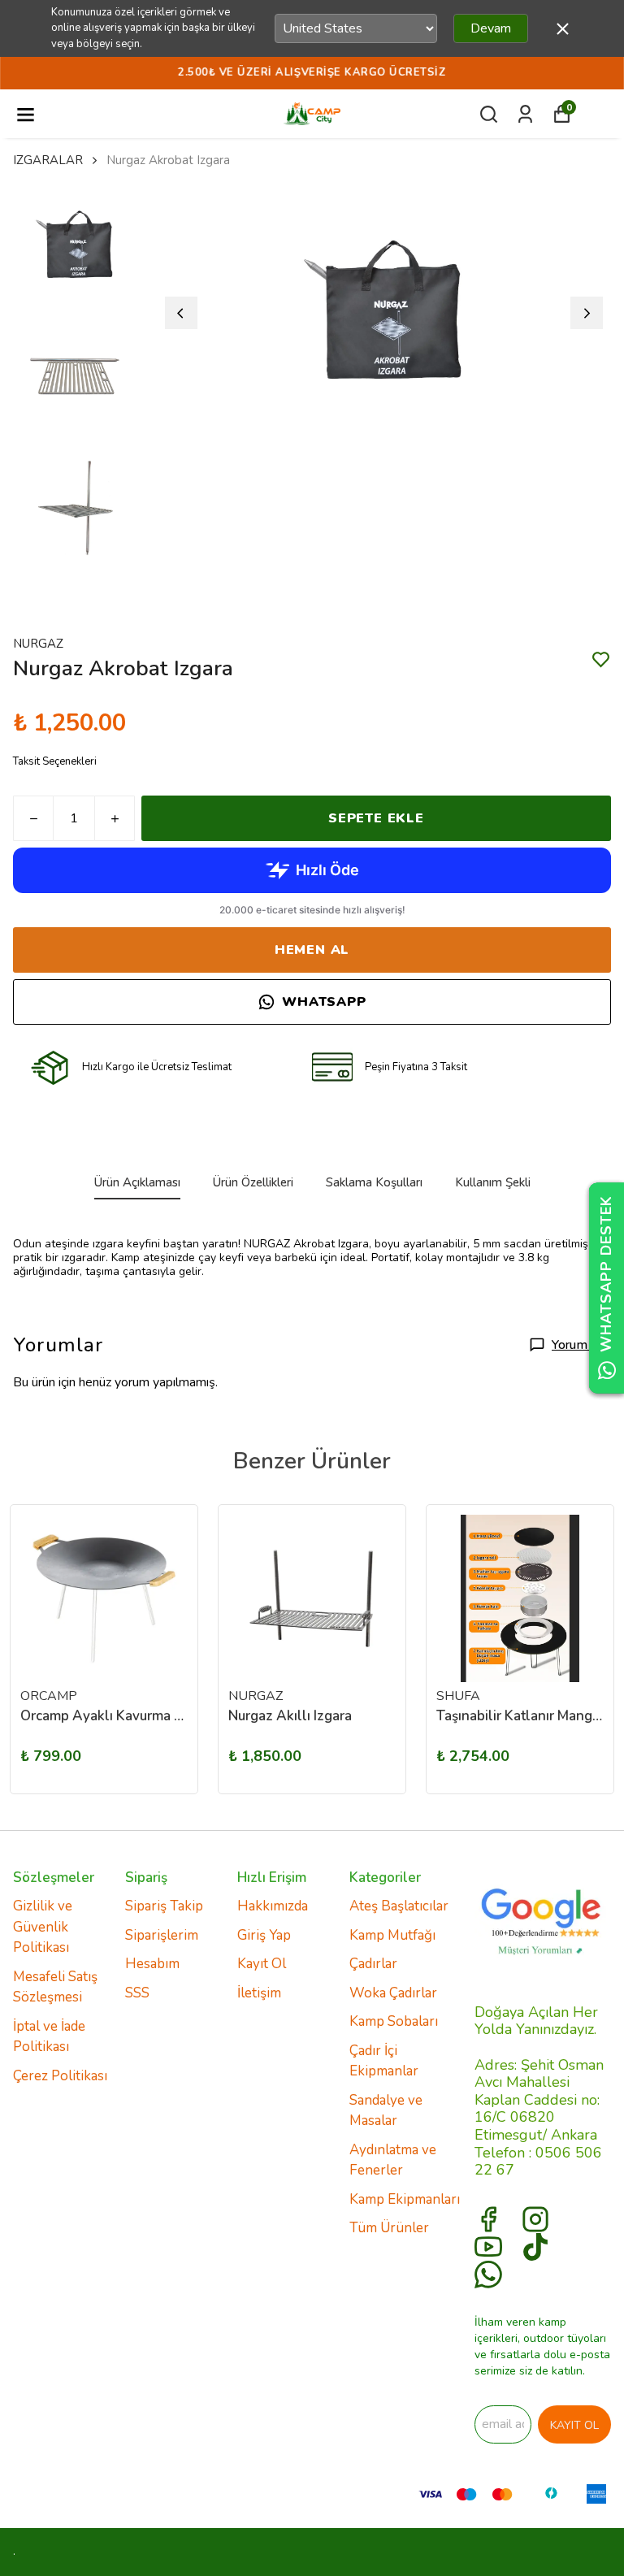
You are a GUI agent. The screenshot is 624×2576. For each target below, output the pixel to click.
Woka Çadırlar (393, 1993)
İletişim (259, 1993)
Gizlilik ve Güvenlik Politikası (43, 1927)
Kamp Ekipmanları (405, 2199)
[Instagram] (535, 2219)
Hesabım (152, 1964)
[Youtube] (488, 2247)
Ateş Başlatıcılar (399, 1906)
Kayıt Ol (262, 1964)
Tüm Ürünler (389, 2228)
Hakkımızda (273, 1906)
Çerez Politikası (60, 2076)
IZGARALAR (48, 160)
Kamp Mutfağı (392, 1935)
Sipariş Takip (164, 1906)
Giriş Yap (264, 1935)
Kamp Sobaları (394, 2021)
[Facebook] (488, 2219)
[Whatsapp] (488, 2275)
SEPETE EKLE (376, 818)
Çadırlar (373, 1964)
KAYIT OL (574, 2425)
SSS (137, 1993)
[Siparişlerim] (525, 114)
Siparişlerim (162, 1935)
